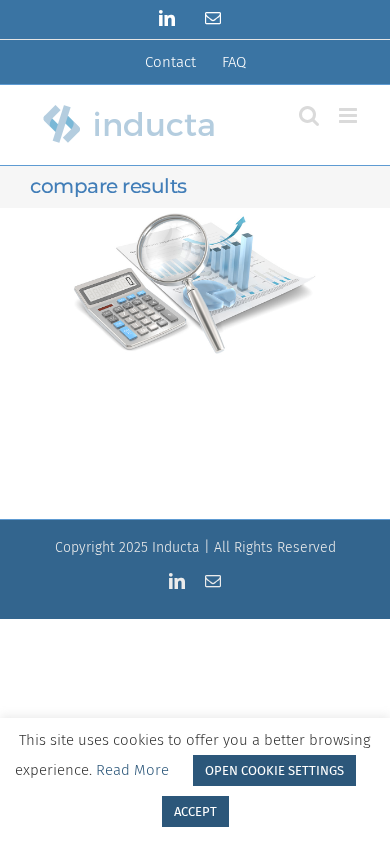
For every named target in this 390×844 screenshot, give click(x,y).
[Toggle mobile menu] (349, 115)
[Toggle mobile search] (309, 115)
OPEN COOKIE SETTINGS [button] (274, 770)
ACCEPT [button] (195, 811)
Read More (132, 770)
